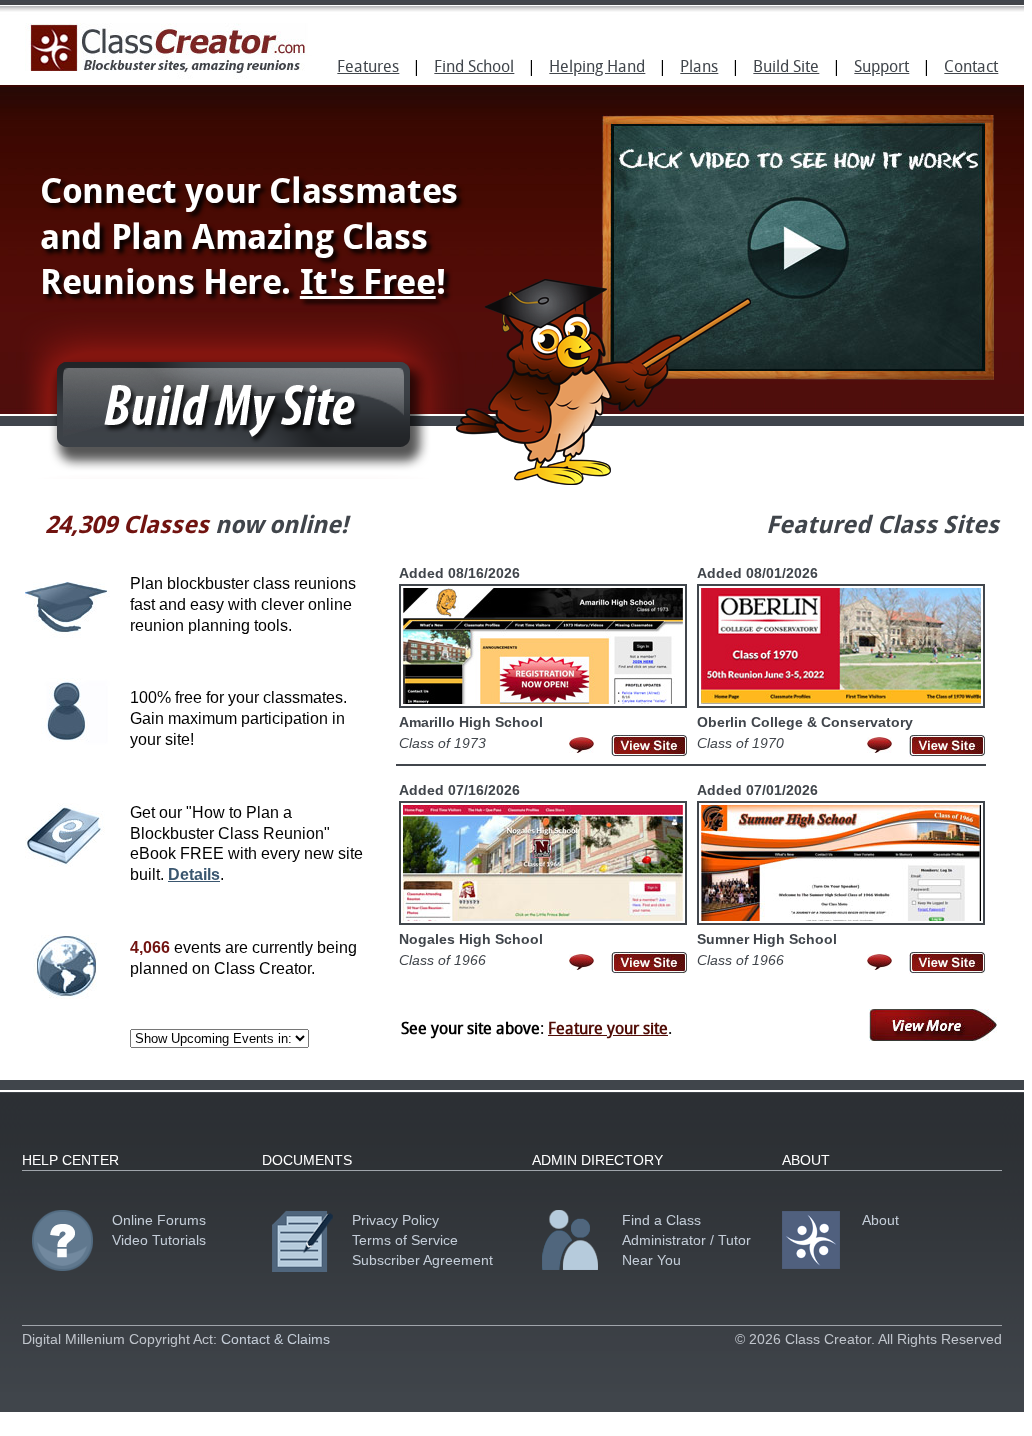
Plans (699, 68)
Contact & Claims (275, 1339)
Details (194, 874)
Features (368, 68)
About (880, 1220)
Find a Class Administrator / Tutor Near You (686, 1240)
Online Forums (159, 1220)
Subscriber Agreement (422, 1260)
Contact (971, 68)
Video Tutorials (159, 1240)
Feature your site (608, 1030)
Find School (474, 68)
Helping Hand (597, 68)
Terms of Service (405, 1240)
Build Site (786, 68)
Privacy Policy (395, 1220)
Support (881, 68)
